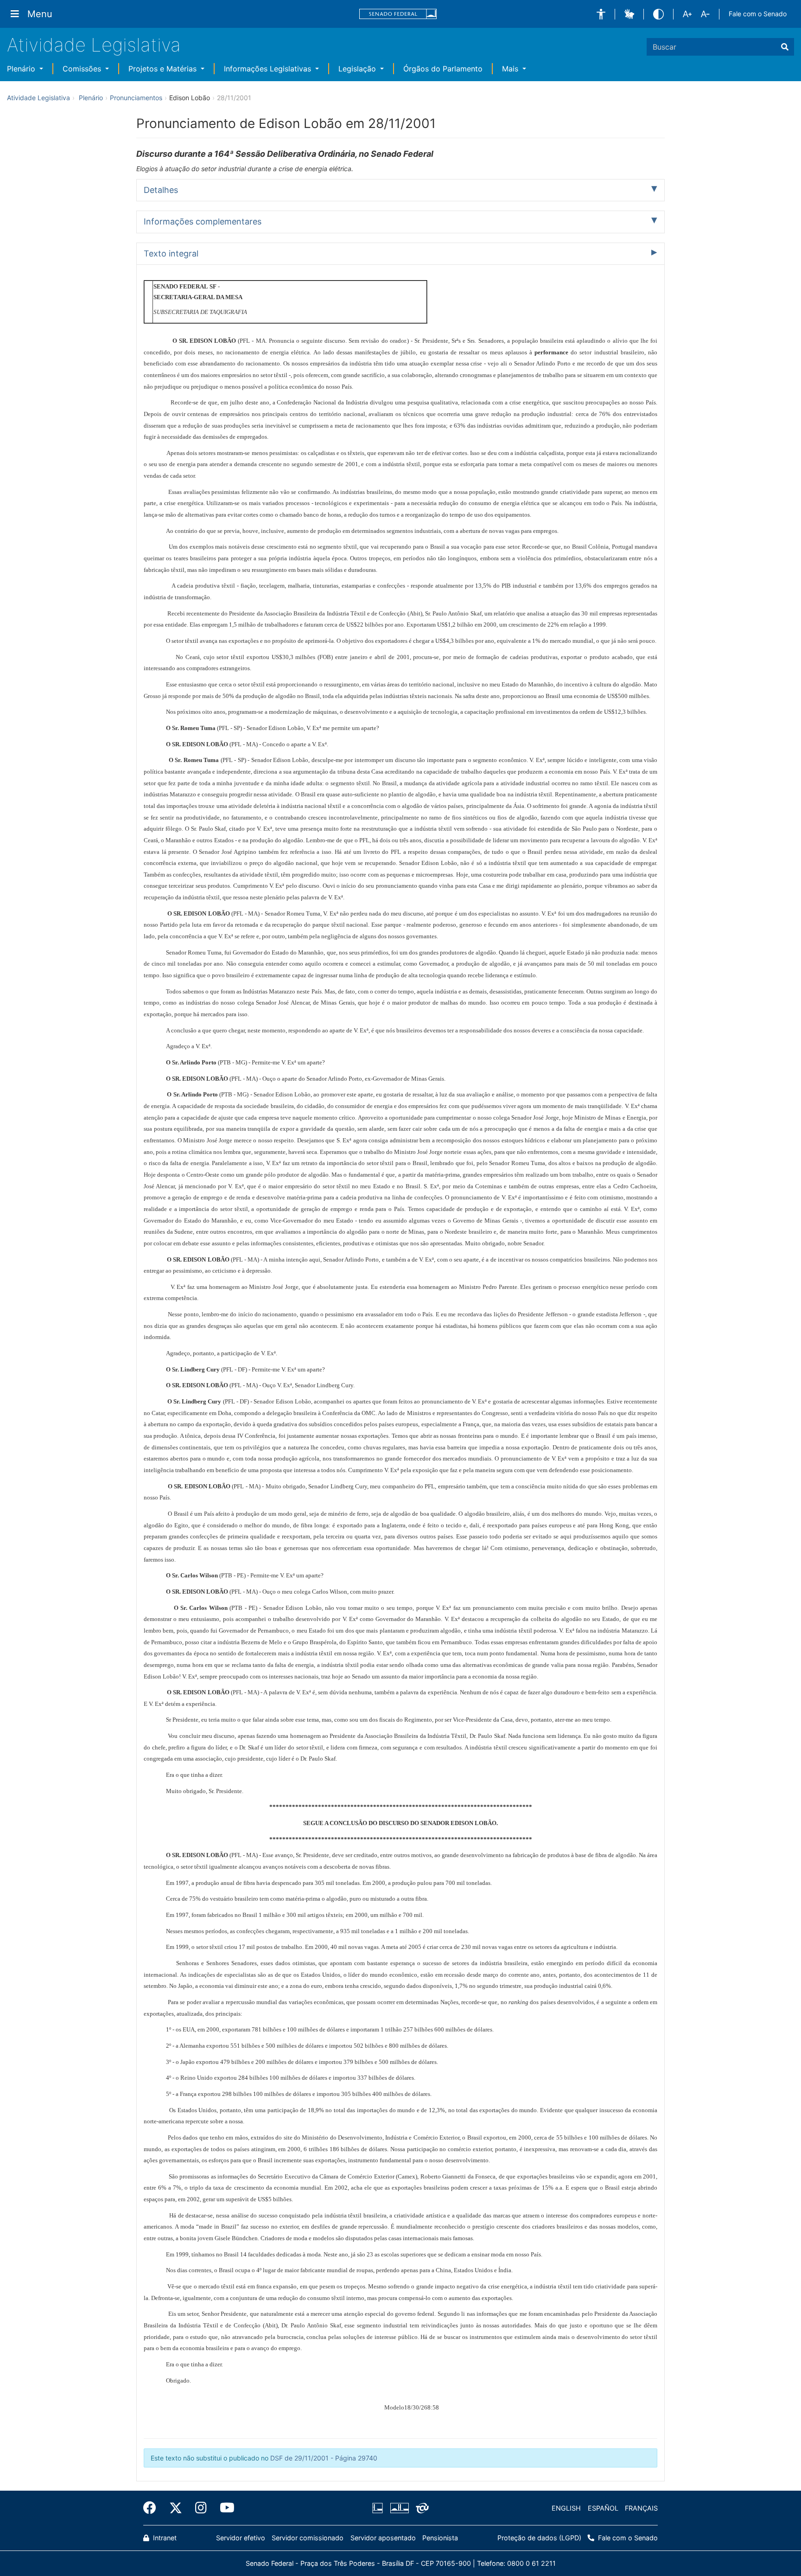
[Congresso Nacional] (399, 2508)
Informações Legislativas (269, 69)
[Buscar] (785, 47)
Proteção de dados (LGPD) (539, 2538)
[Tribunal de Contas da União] (421, 2508)
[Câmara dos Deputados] (379, 2508)
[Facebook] (153, 2508)
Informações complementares (203, 221)
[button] (601, 14)
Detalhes (161, 190)
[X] (176, 2508)
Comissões (83, 69)
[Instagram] (201, 2508)
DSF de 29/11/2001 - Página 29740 (324, 2458)
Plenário (22, 69)
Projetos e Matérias (164, 69)
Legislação (358, 69)
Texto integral (171, 253)
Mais (511, 69)
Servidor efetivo (241, 2538)
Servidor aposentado (383, 2538)
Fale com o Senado (758, 14)
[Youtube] (224, 2508)
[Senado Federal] (398, 14)
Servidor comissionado (308, 2538)
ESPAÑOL (603, 2508)
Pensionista (440, 2538)
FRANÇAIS (641, 2508)
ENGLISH (566, 2508)
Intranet (164, 2538)
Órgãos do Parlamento (443, 69)
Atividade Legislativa (94, 45)
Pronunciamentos (136, 98)
